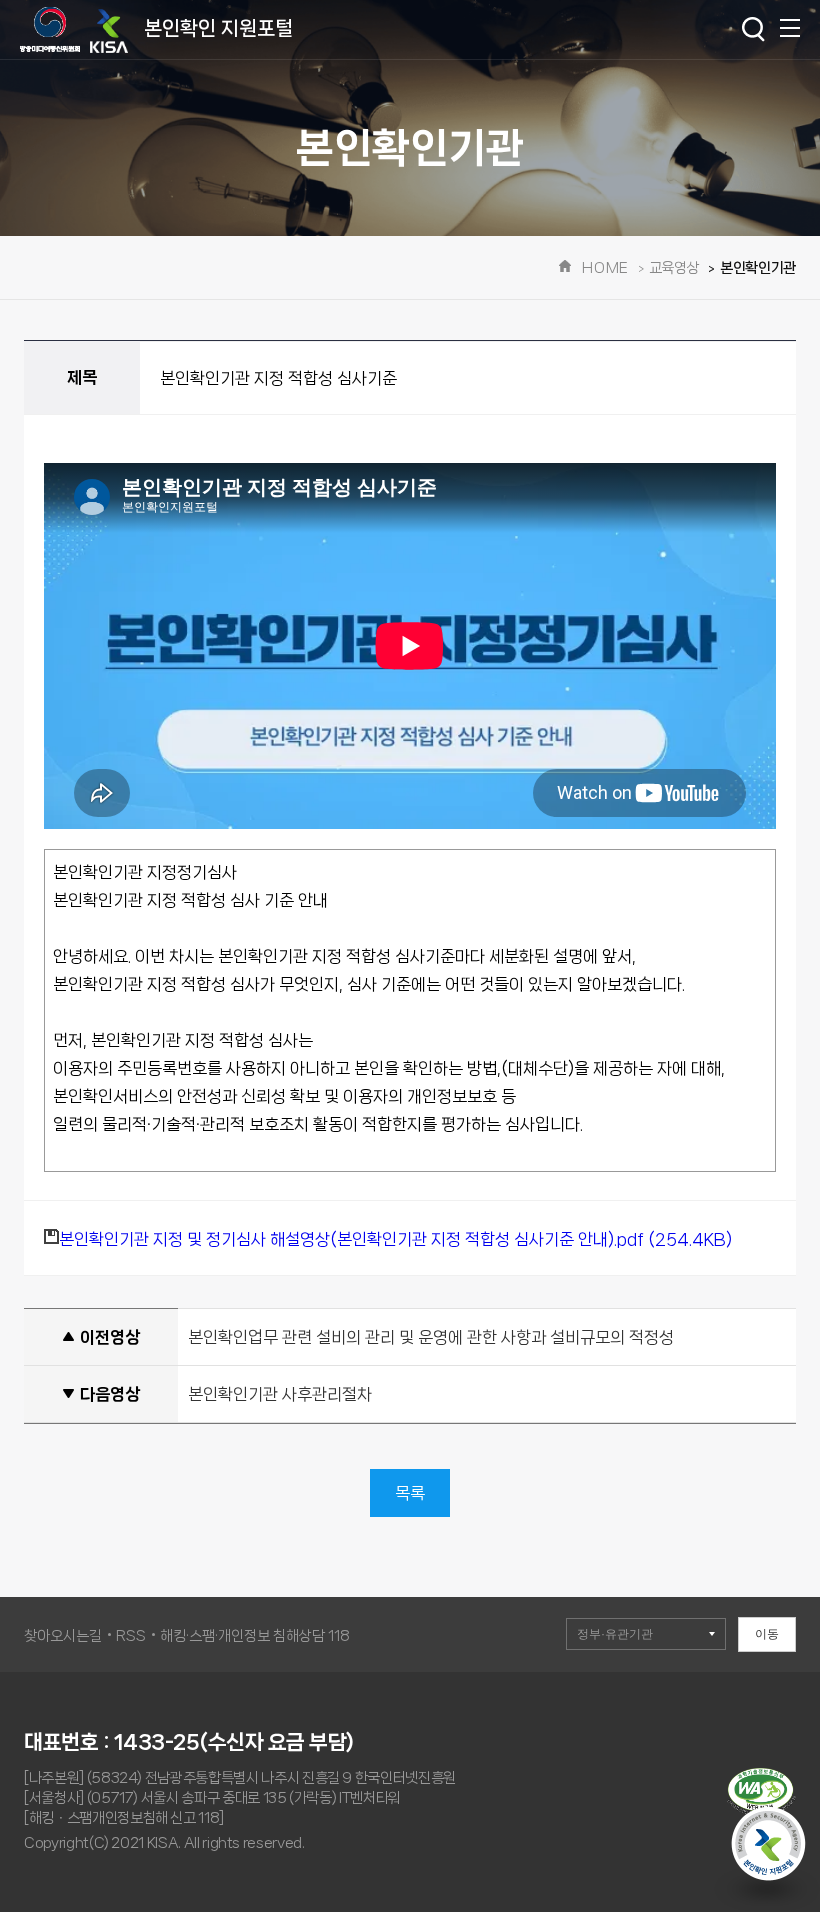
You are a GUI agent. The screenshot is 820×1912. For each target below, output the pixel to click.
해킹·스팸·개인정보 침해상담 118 (255, 1636)
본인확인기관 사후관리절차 (280, 1394)
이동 (767, 1634)
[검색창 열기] (753, 29)
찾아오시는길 (63, 1636)
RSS (131, 1636)
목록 (410, 1493)
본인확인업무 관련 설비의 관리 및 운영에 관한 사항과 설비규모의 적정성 (431, 1337)
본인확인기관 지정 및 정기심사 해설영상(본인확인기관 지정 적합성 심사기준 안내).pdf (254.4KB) (395, 1239)
